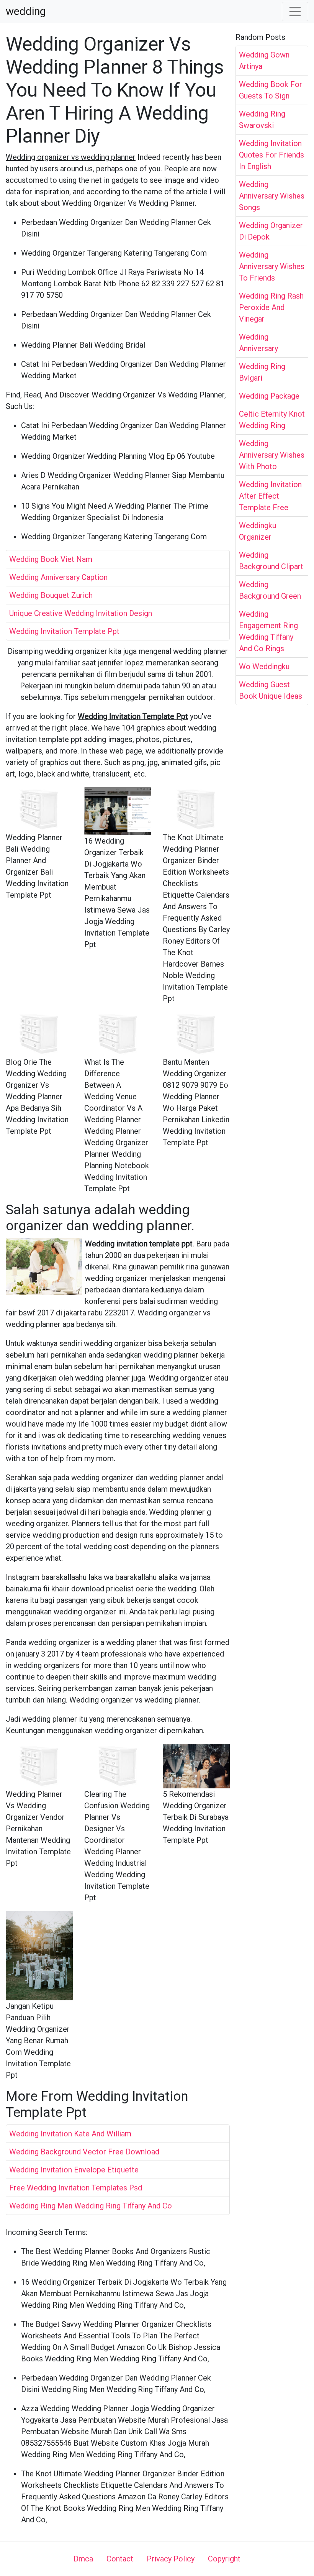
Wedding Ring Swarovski (262, 120)
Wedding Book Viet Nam (51, 559)
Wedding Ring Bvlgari (262, 372)
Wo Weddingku (264, 667)
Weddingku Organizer (258, 531)
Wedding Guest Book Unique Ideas (271, 690)
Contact (120, 2559)
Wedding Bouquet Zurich (51, 595)
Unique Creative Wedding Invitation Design (81, 613)
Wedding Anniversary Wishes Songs (272, 196)
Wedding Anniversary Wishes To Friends (272, 266)
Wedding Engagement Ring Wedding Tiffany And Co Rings (268, 631)
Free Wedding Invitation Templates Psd (76, 2188)
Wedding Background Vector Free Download (84, 2152)
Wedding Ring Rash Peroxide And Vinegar (271, 307)
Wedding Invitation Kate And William (70, 2134)
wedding (26, 11)
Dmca (83, 2559)
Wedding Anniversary (258, 343)
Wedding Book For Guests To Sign (271, 90)
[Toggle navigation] (295, 11)
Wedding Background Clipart (271, 561)
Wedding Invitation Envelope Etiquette (74, 2170)
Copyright (224, 2559)
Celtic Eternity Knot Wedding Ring (272, 420)
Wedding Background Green (270, 590)
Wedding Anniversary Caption (58, 577)
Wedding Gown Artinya (264, 61)
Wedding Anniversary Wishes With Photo (272, 455)
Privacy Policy (171, 2559)
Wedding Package (269, 396)
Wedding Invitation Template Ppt (64, 631)
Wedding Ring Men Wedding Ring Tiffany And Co (91, 2206)
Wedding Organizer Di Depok (271, 231)
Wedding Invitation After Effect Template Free (270, 496)
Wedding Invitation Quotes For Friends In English (271, 155)
